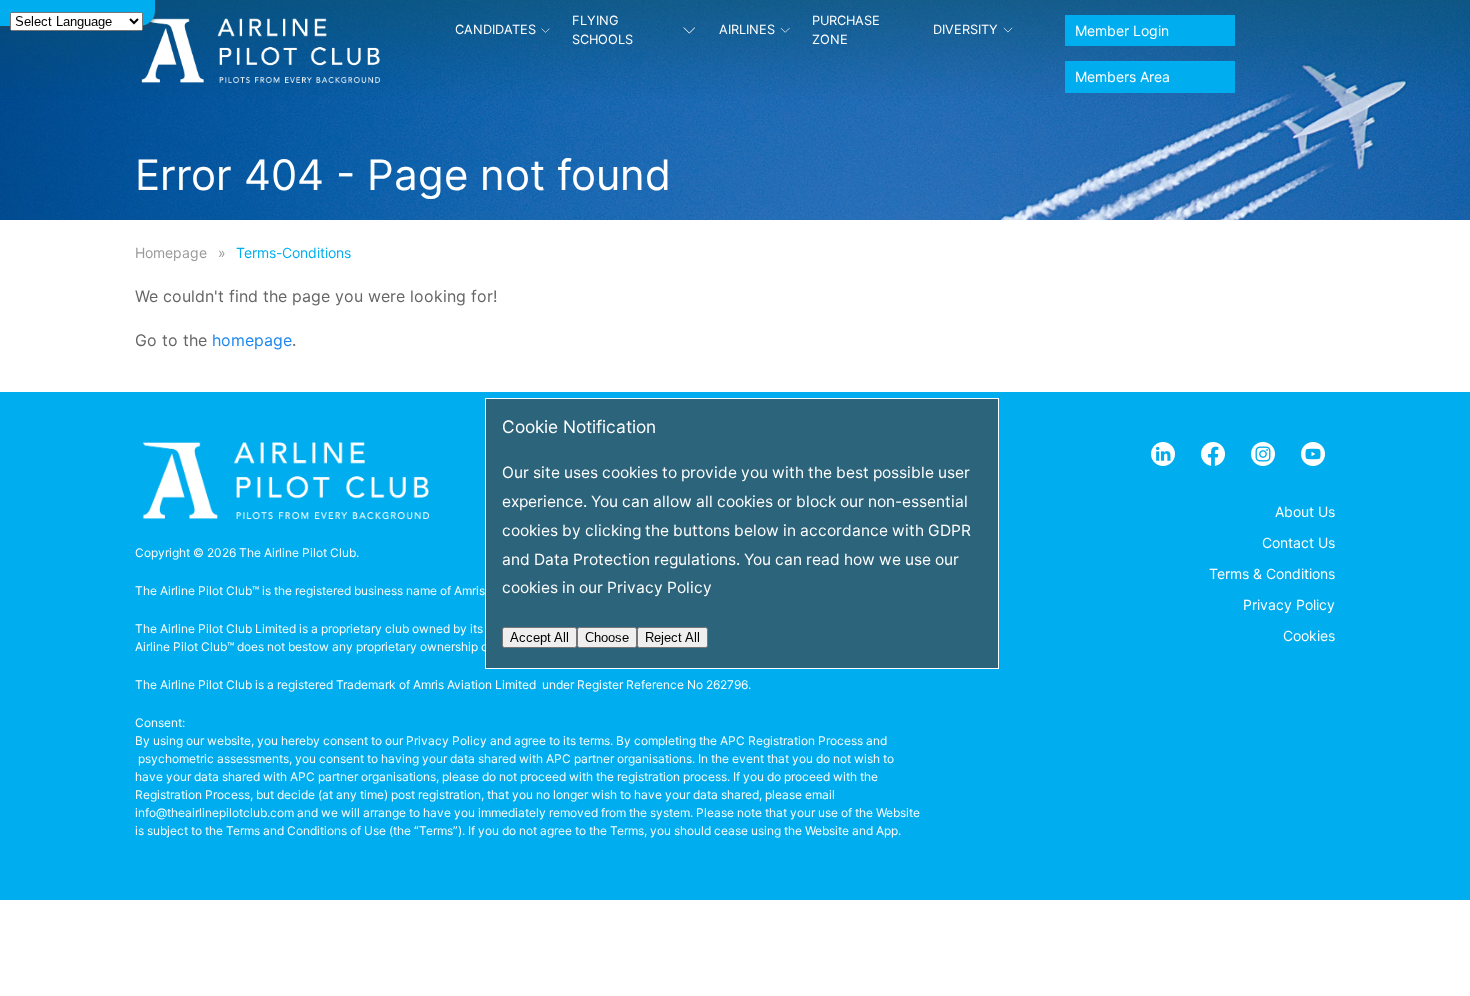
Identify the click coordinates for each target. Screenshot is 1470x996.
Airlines (747, 29)
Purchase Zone (846, 30)
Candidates (495, 29)
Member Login (1122, 30)
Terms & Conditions (1272, 573)
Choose (607, 637)
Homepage (171, 252)
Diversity (965, 29)
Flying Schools (602, 30)
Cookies (1309, 635)
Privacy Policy (1289, 604)
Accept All (539, 637)
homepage (252, 340)
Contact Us (1298, 542)
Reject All (672, 637)
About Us (1305, 511)
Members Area (1122, 76)
